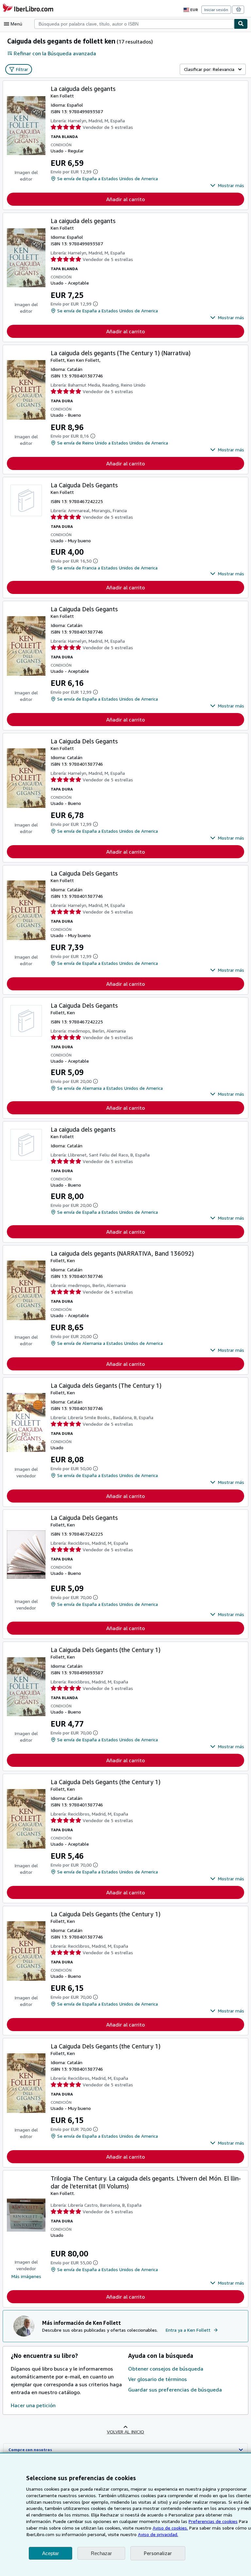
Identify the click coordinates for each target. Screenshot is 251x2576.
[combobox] (134, 24)
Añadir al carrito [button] (125, 199)
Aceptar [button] (50, 2553)
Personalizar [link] (158, 2553)
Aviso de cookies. (170, 2528)
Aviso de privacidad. (158, 2534)
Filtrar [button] (22, 69)
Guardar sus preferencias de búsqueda (175, 2390)
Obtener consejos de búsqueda (166, 2369)
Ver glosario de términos (158, 2379)
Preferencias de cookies (213, 2521)
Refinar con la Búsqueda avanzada (55, 53)
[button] (227, 185)
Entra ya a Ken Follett (188, 2330)
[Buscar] (241, 24)
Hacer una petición (33, 2405)
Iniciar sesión (216, 10)
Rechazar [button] (101, 2553)
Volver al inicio (125, 2432)
